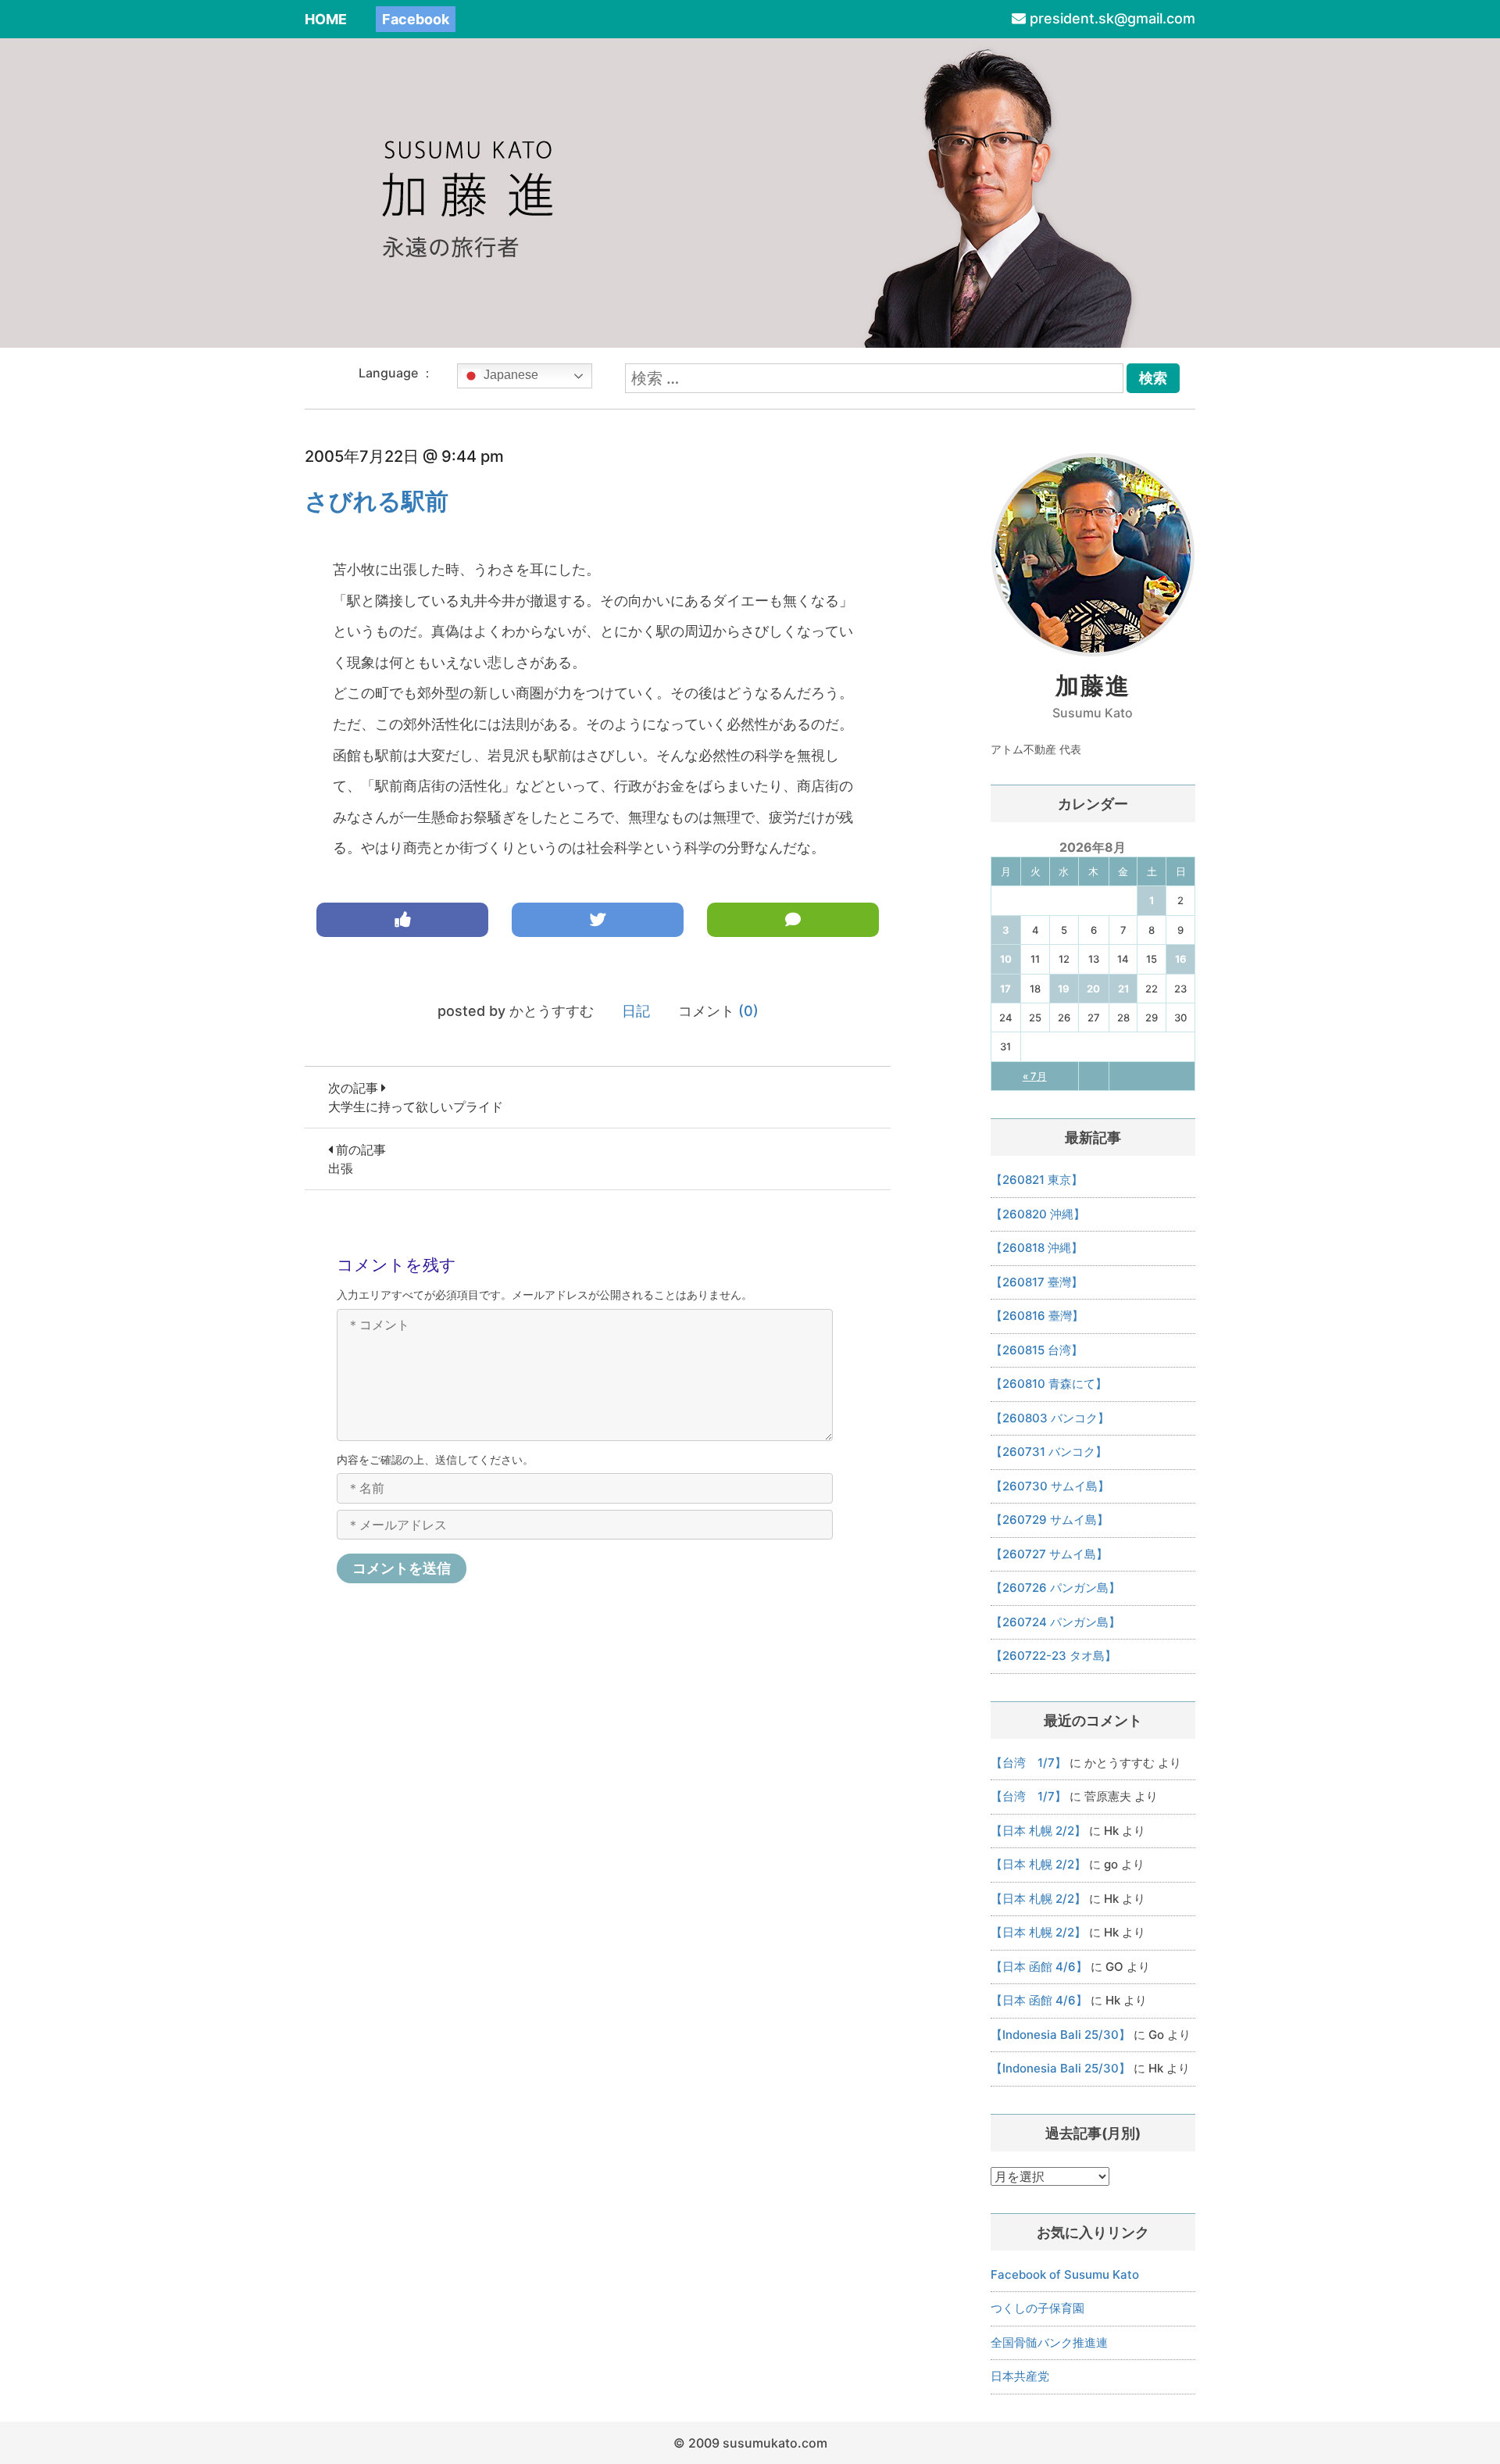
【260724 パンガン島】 (1055, 1622)
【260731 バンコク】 (1049, 1452)
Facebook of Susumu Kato (1065, 2274)
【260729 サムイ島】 (1050, 1520)
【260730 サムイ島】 (1050, 1486)
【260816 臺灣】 (1037, 1316)
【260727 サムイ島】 (1049, 1554)
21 (1123, 989)
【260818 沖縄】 (1037, 1248)
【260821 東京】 (1037, 1180)
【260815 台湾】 (1037, 1350)
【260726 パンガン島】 (1055, 1588)
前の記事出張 (357, 1159)
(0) (748, 1011)
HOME (326, 19)
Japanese (509, 375)
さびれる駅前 (377, 501)
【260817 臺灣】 (1037, 1282)
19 (1064, 989)
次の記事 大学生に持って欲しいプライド (416, 1097)
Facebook (416, 19)
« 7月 (1035, 1076)
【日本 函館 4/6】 (1039, 1967)
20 (1093, 989)
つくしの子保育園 (1037, 2308)
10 (1006, 959)
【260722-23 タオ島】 (1054, 1656)
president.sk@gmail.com (1112, 18)
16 (1181, 959)
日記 (636, 1011)
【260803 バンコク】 (1050, 1418)
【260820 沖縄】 (1038, 1214)
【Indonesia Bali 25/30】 (1061, 2035)
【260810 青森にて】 (1049, 1384)
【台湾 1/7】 (1029, 1763)
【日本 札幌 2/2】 (1038, 1831)
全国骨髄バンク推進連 (1049, 2342)
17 (1005, 989)
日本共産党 (1020, 2376)
